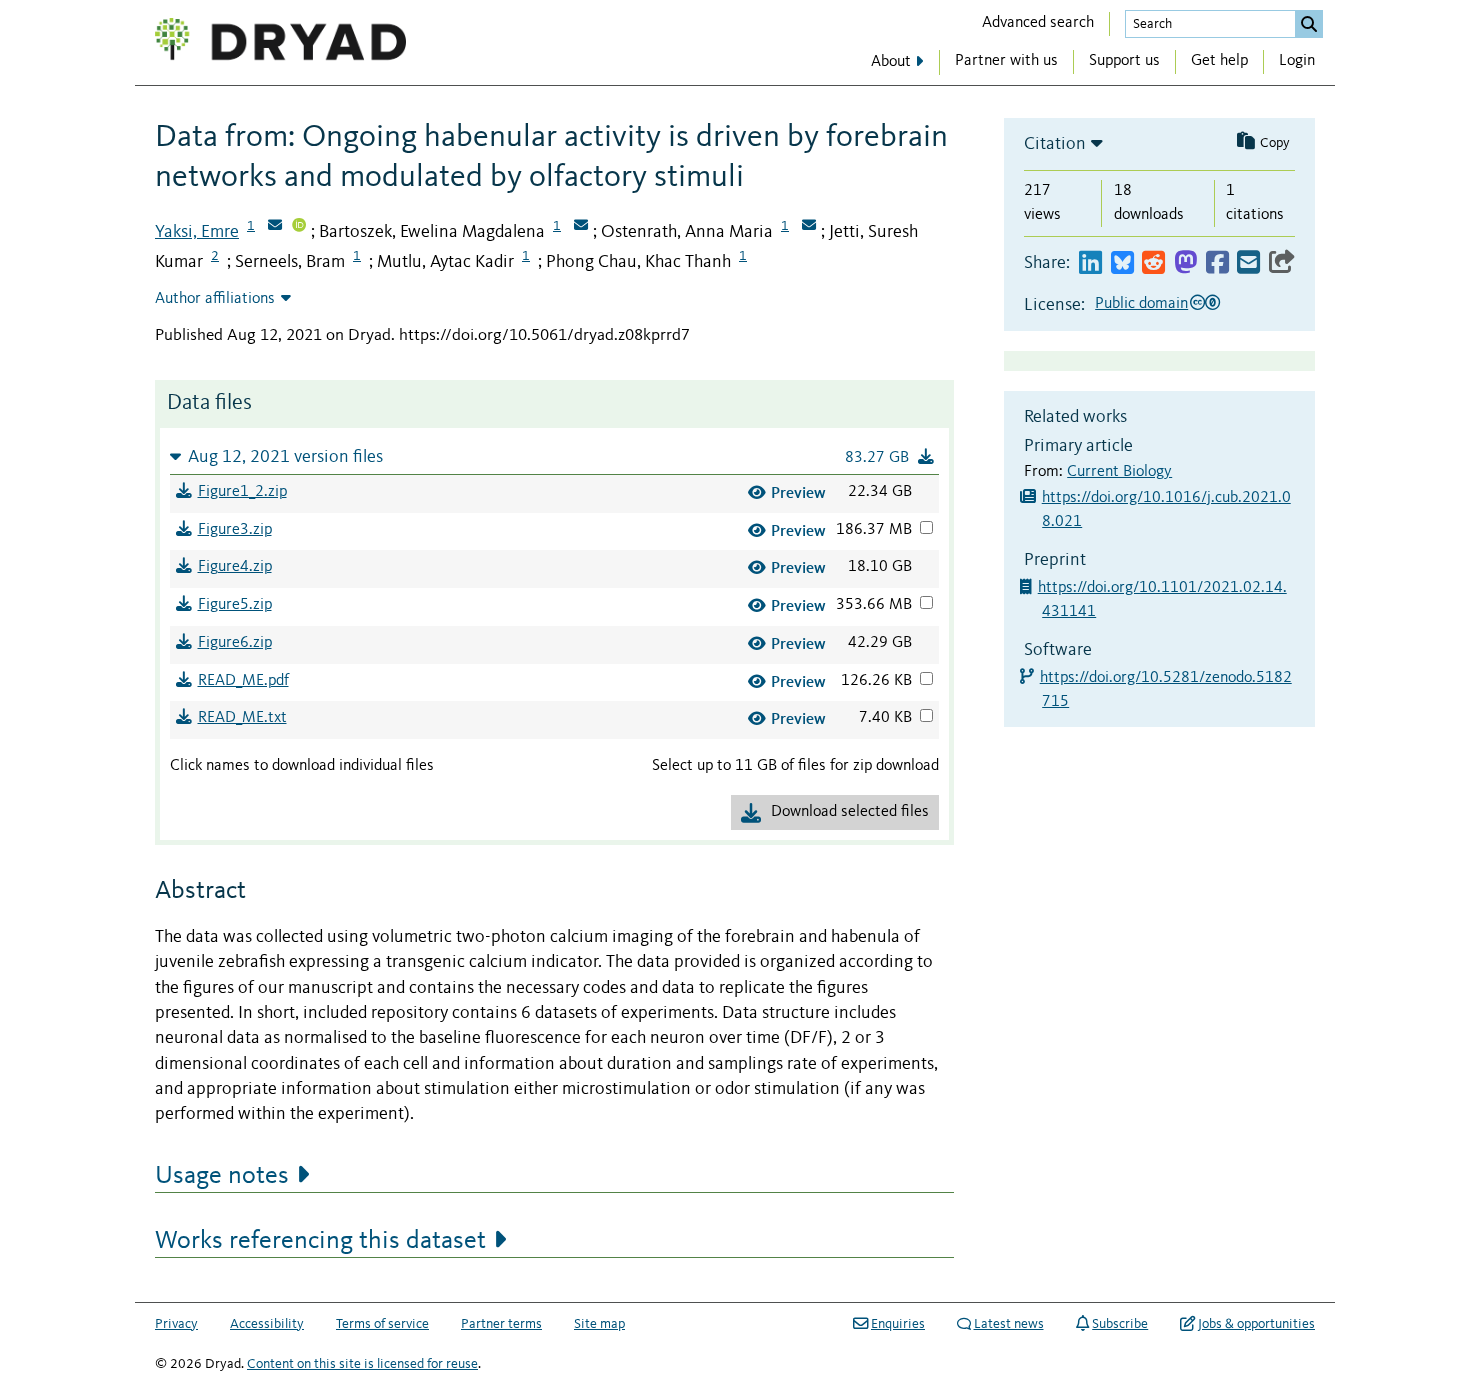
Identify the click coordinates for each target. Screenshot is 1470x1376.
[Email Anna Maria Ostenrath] (809, 227)
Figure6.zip (235, 643)
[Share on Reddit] (1153, 263)
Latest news (1009, 1324)
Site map (599, 1324)
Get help (1219, 61)
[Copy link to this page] (1282, 263)
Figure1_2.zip (242, 492)
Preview (798, 492)
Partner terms (501, 1324)
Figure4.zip (235, 567)
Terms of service (382, 1324)
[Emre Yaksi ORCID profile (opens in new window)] (299, 227)
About (891, 62)
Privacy (176, 1324)
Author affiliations (215, 299)
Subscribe (1120, 1324)
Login (1297, 61)
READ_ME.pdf (243, 681)
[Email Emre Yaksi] (275, 227)
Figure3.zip (235, 530)
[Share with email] (1248, 263)
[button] (554, 456)
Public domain (1141, 304)
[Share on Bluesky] (1122, 263)
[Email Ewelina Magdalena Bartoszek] (581, 227)
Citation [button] (1055, 144)
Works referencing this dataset (320, 1241)
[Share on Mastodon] (1185, 263)
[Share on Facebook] (1217, 263)
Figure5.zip (235, 605)
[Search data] (1309, 24)
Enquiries (898, 1324)
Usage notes (222, 1176)
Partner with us (1006, 61)
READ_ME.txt (242, 718)
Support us (1124, 61)
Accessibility (267, 1324)
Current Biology (1119, 472)
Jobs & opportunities (1256, 1324)
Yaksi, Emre (197, 232)
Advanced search (1038, 23)
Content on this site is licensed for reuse (362, 1364)
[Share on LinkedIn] (1090, 263)
